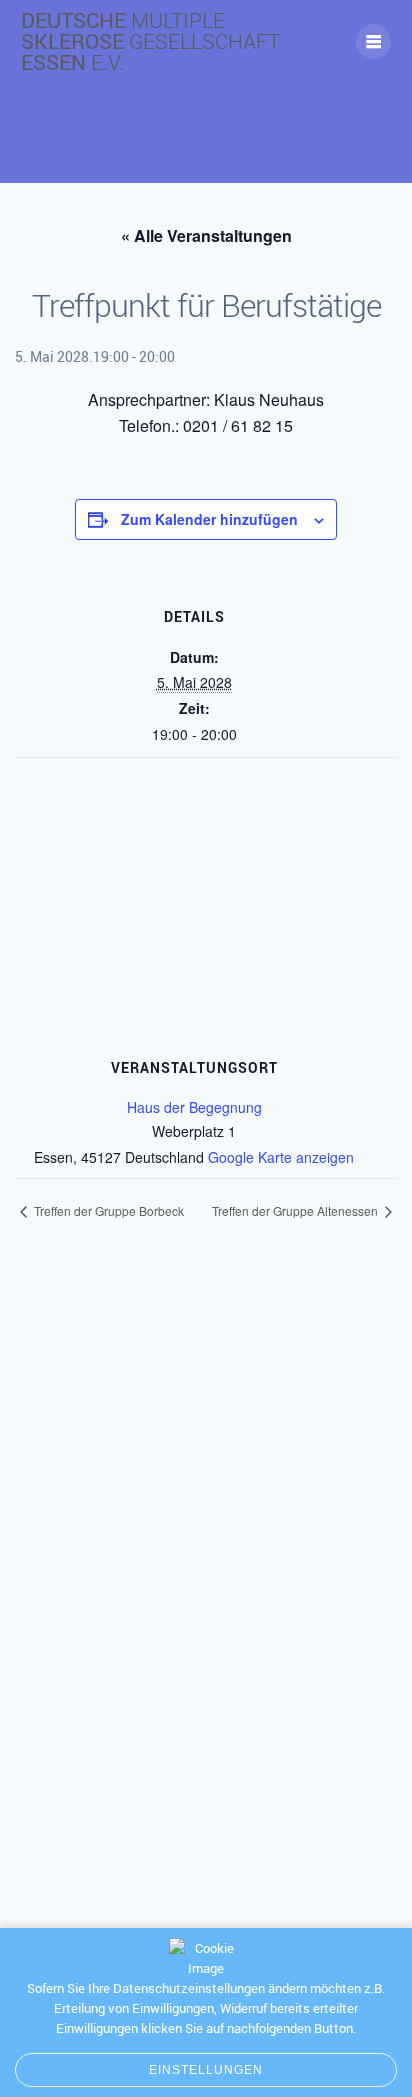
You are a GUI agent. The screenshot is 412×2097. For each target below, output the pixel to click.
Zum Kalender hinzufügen (209, 519)
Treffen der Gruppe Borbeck (107, 1210)
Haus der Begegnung (194, 1107)
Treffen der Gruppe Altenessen (296, 1210)
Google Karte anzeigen (281, 1157)
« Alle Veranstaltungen (206, 235)
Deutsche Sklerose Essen (150, 41)
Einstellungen (206, 2070)
